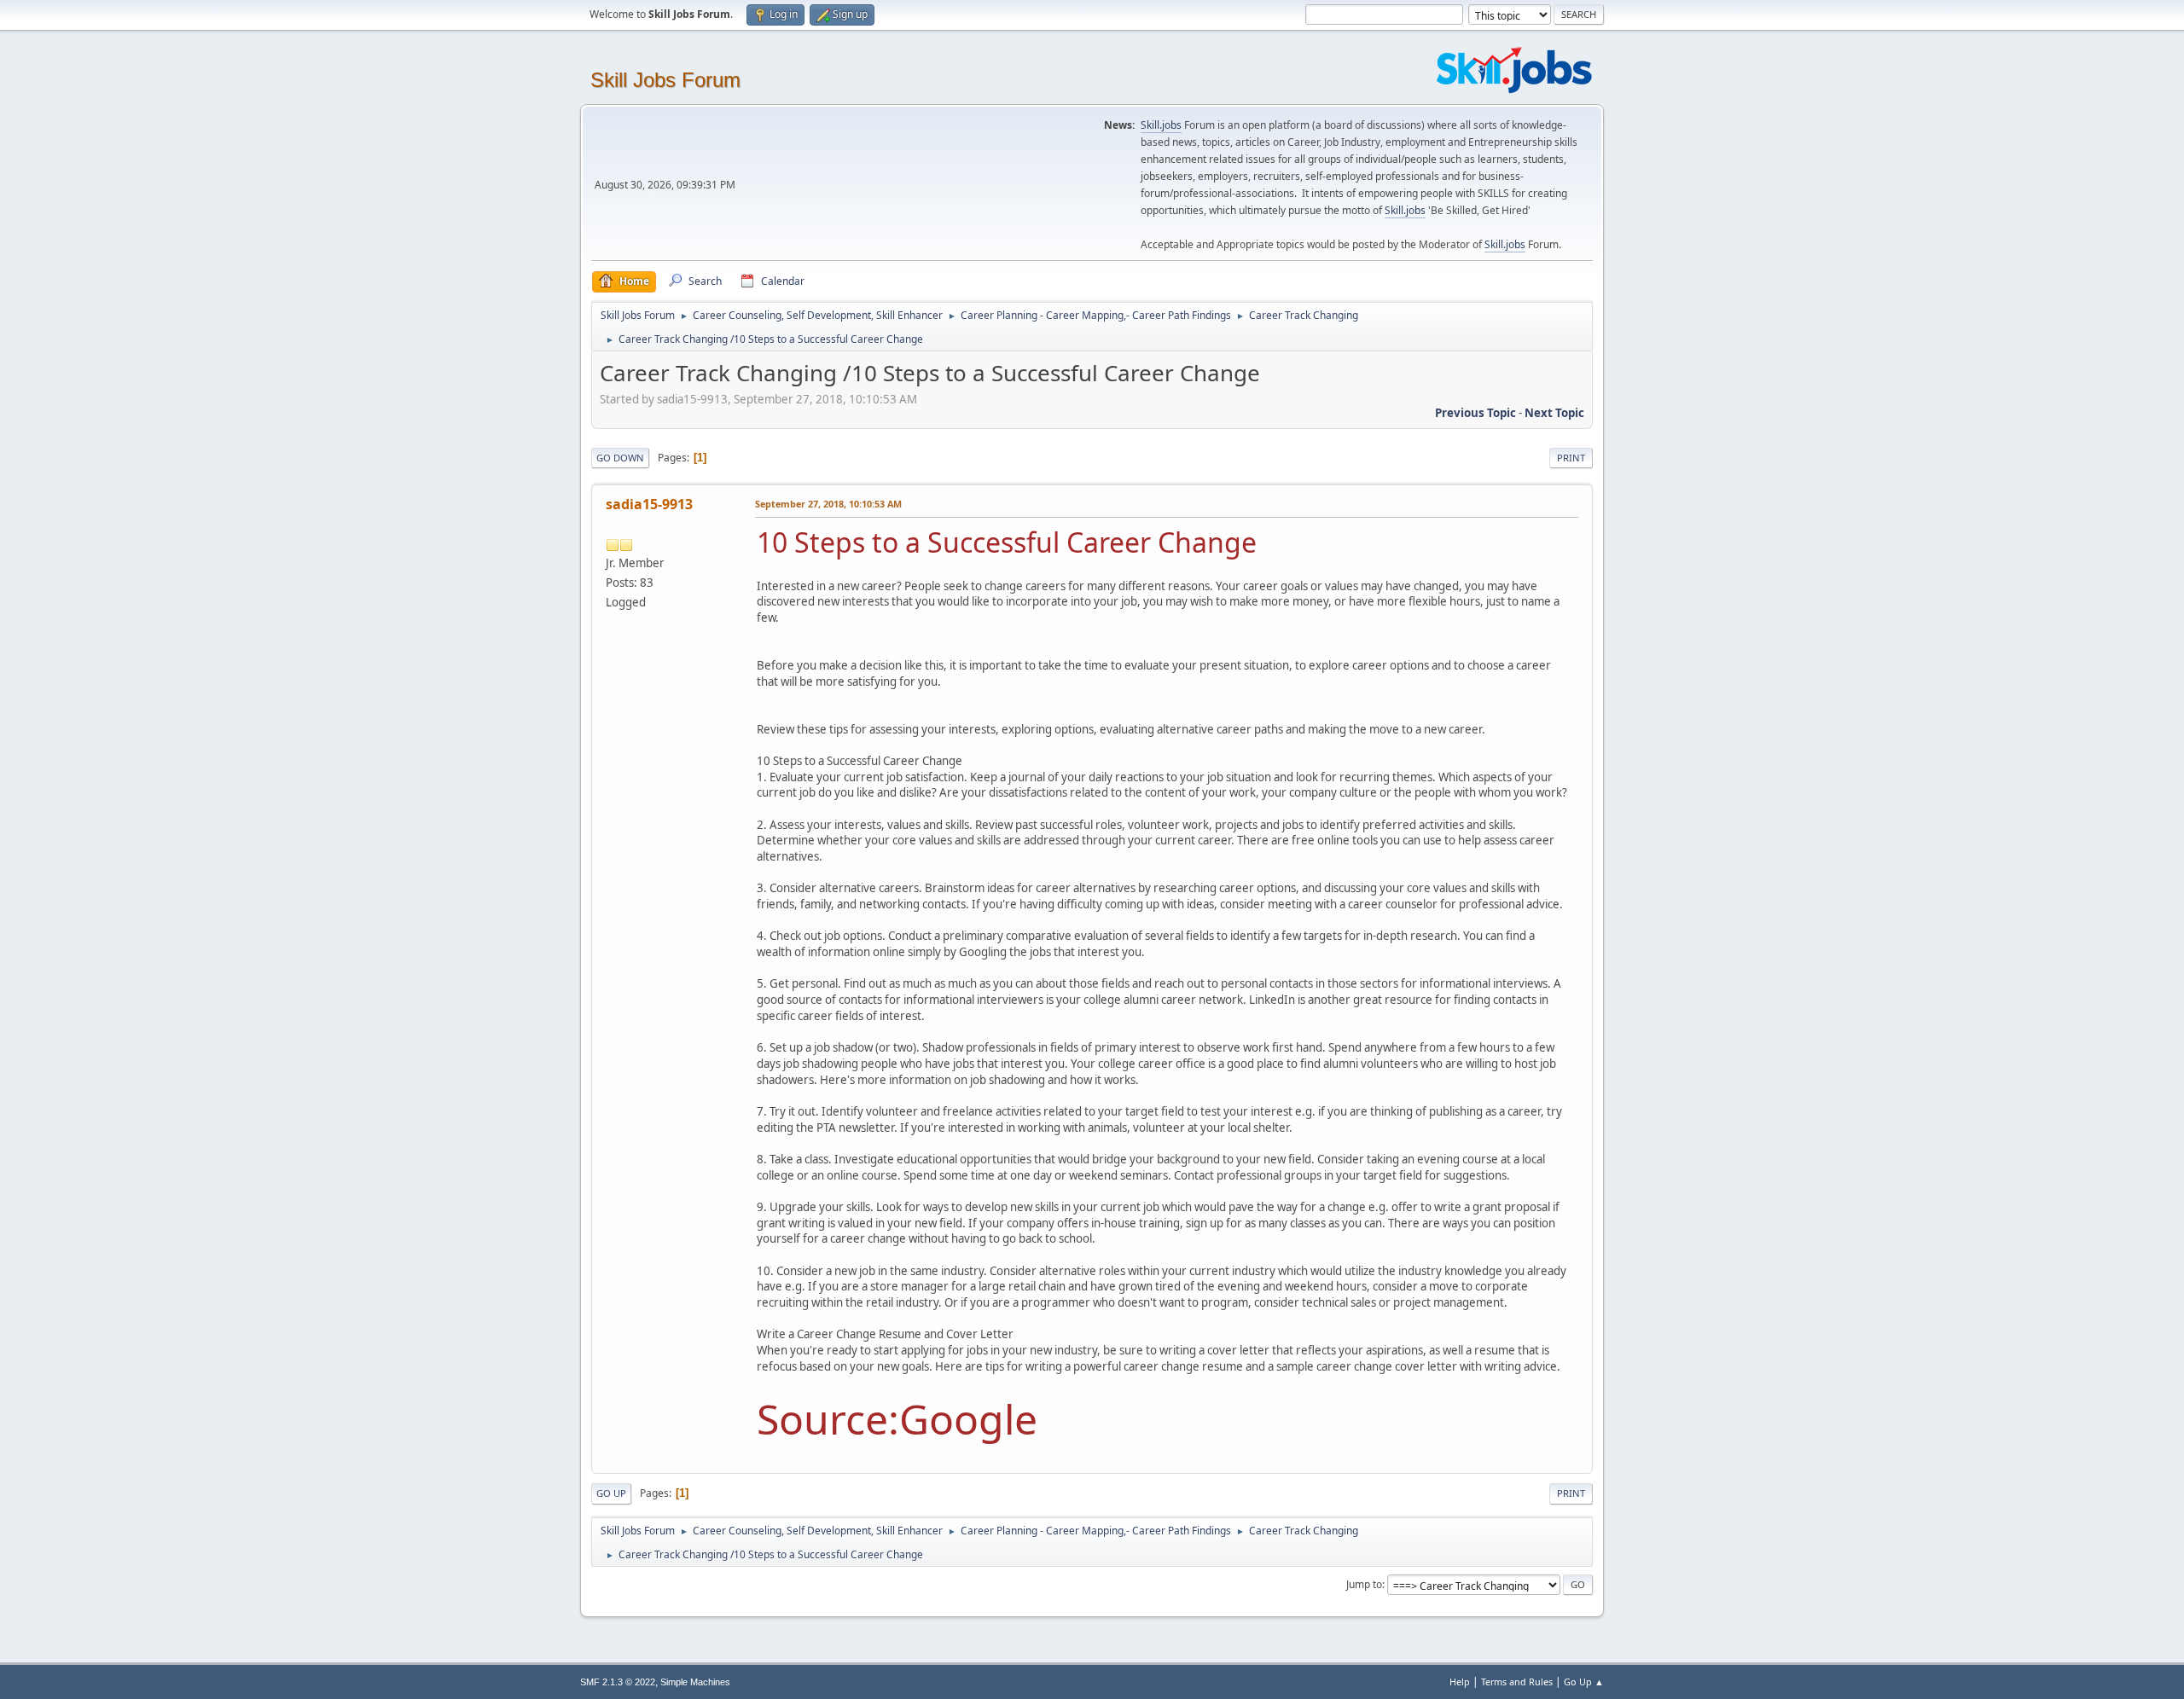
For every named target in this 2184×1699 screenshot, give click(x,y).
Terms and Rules (1517, 1682)
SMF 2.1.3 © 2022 (618, 1682)
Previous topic (1475, 413)
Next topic (1554, 413)
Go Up (611, 1493)
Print (1571, 458)
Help (1460, 1682)
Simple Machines (695, 1682)
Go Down (620, 458)
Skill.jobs (1161, 125)
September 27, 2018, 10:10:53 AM (828, 504)
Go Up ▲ (1584, 1682)
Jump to (1364, 1584)
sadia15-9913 (649, 504)
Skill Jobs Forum (665, 80)
